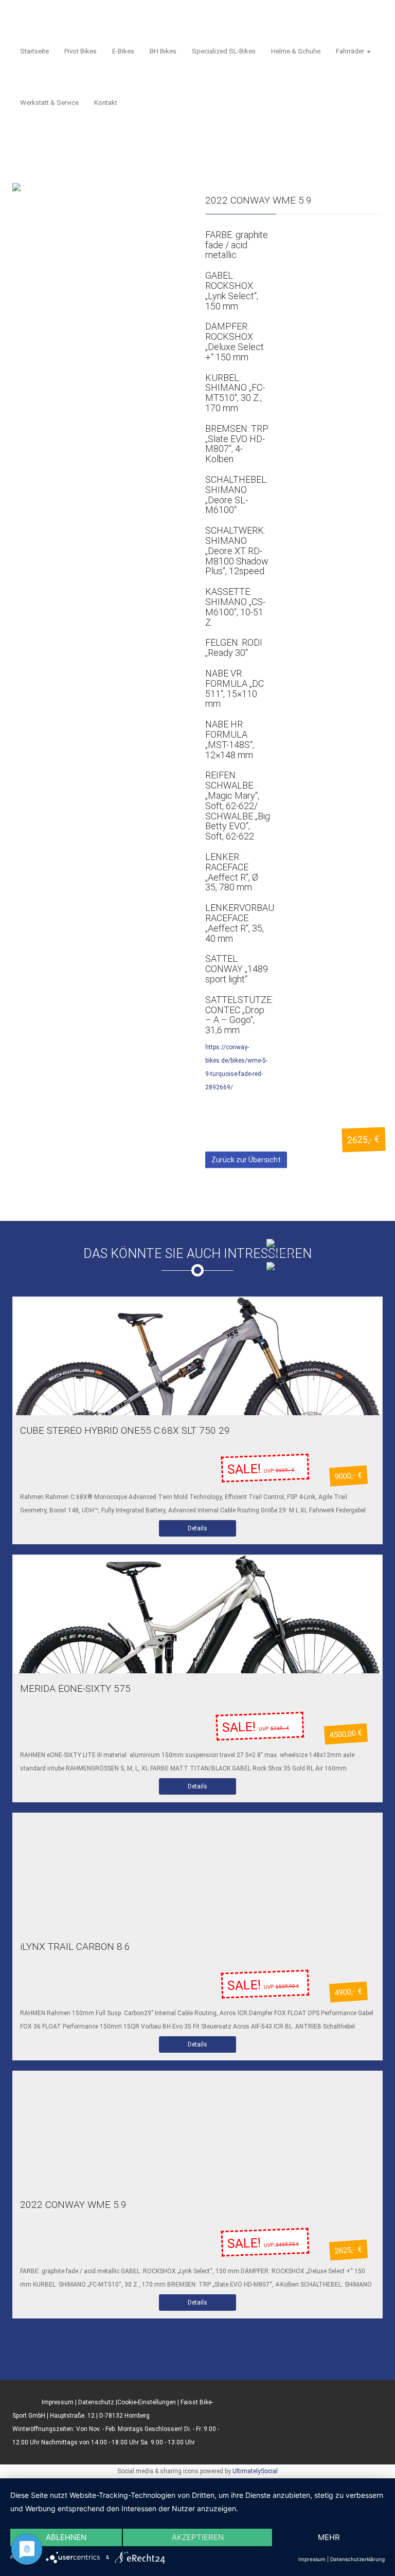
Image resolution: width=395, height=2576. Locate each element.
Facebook (298, 1298)
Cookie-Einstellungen (147, 2402)
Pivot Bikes (80, 51)
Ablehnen (66, 2537)
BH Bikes (163, 51)
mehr (329, 2537)
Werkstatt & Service (49, 103)
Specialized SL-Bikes (224, 51)
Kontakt (106, 103)
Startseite (34, 51)
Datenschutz (96, 2402)
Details (197, 1528)
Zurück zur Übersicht (246, 1160)
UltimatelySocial (255, 2471)
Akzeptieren (198, 2537)
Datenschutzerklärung (357, 2559)
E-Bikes (123, 51)
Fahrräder (351, 51)
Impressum (58, 2402)
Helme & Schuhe (296, 51)
